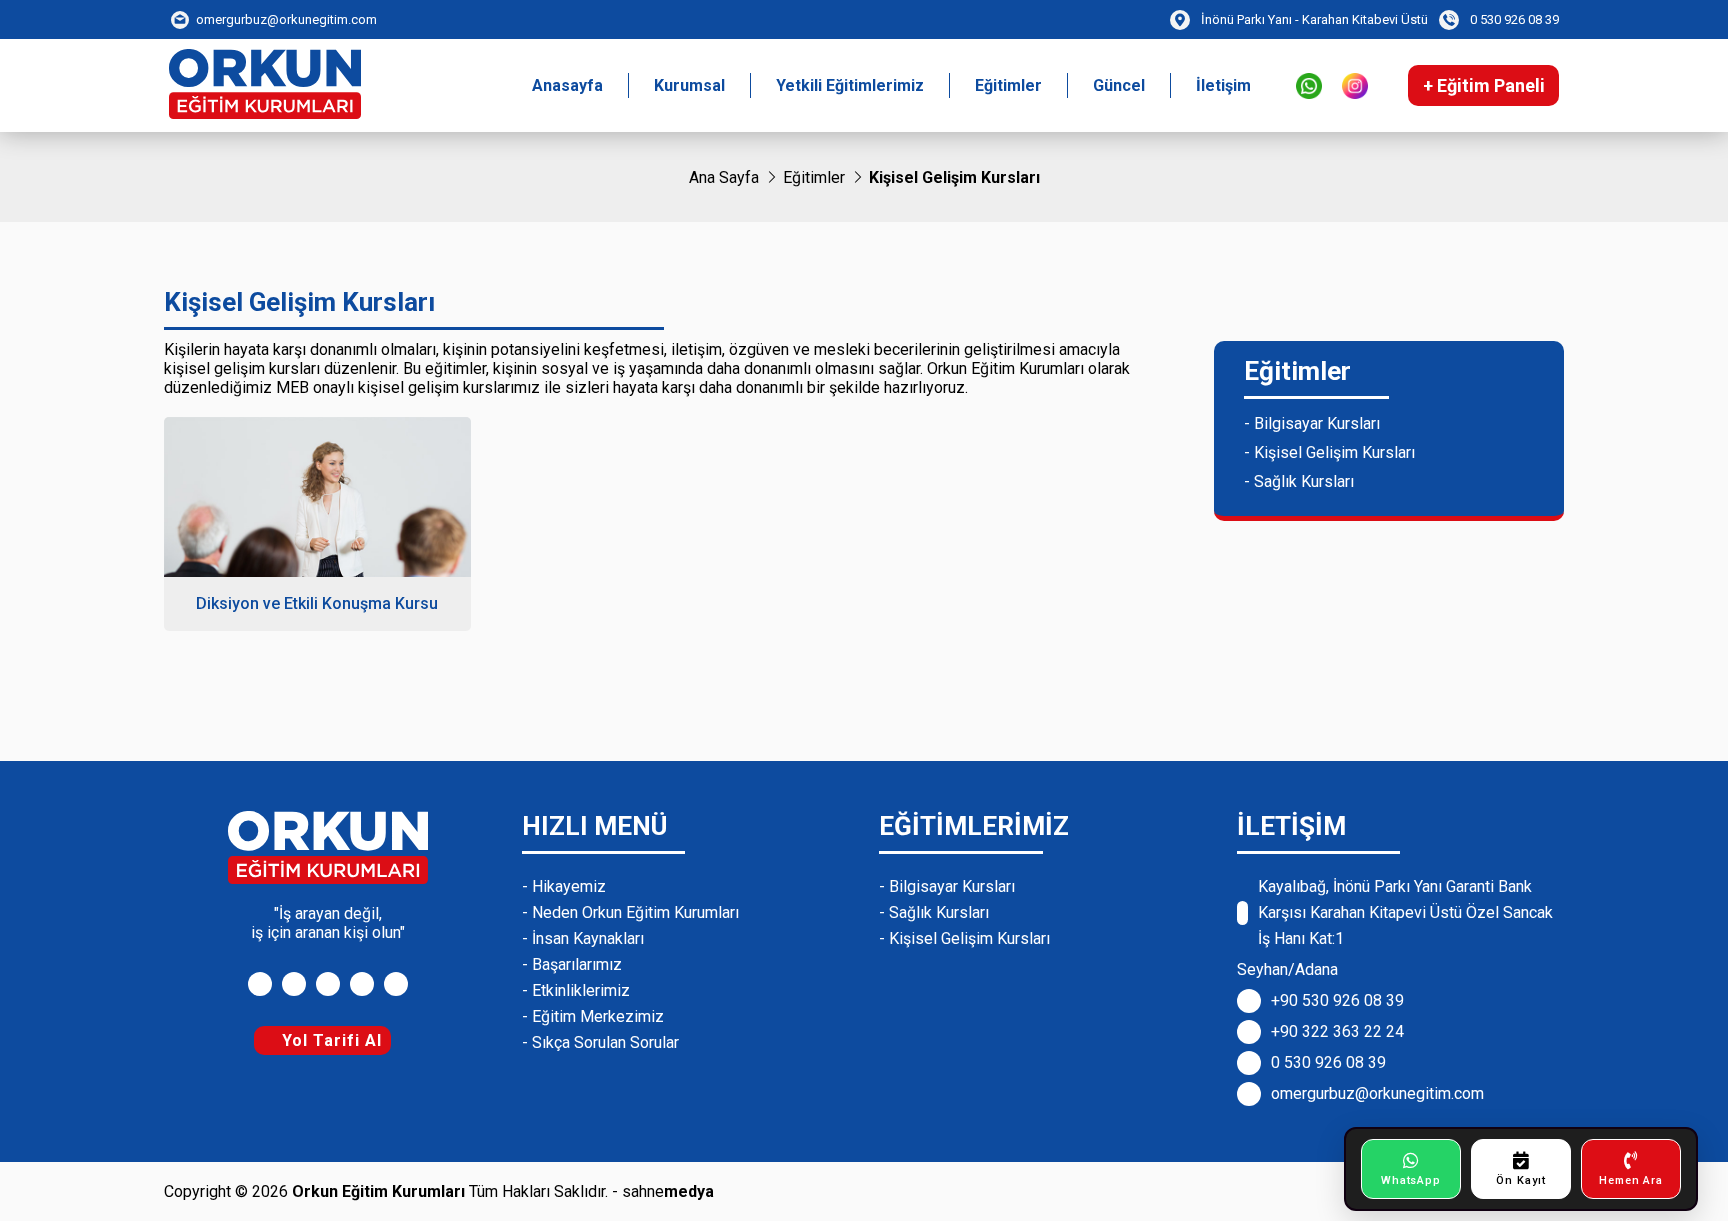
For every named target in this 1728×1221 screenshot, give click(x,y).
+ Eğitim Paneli (1484, 85)
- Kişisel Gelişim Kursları (1329, 452)
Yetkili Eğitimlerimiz (850, 85)
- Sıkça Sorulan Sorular (600, 1042)
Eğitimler (1008, 85)
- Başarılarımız (572, 964)
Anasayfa (567, 85)
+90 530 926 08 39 (1337, 1000)
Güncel (1119, 85)
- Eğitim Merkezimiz (593, 1016)
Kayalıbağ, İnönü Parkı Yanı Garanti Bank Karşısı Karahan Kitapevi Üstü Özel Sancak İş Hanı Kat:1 (1405, 912)
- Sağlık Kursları (1299, 481)
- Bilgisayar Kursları (1312, 423)
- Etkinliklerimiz (576, 990)
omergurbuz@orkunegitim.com (1377, 1093)
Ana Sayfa (724, 177)
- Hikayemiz (564, 886)
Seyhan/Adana (1287, 969)
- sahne (663, 1191)
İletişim (1223, 85)
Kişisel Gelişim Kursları (954, 177)
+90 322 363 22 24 (1337, 1031)
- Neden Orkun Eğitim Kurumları (630, 912)
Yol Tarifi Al (329, 1040)
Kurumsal (689, 85)
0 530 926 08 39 (1328, 1062)
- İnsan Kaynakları (583, 938)
